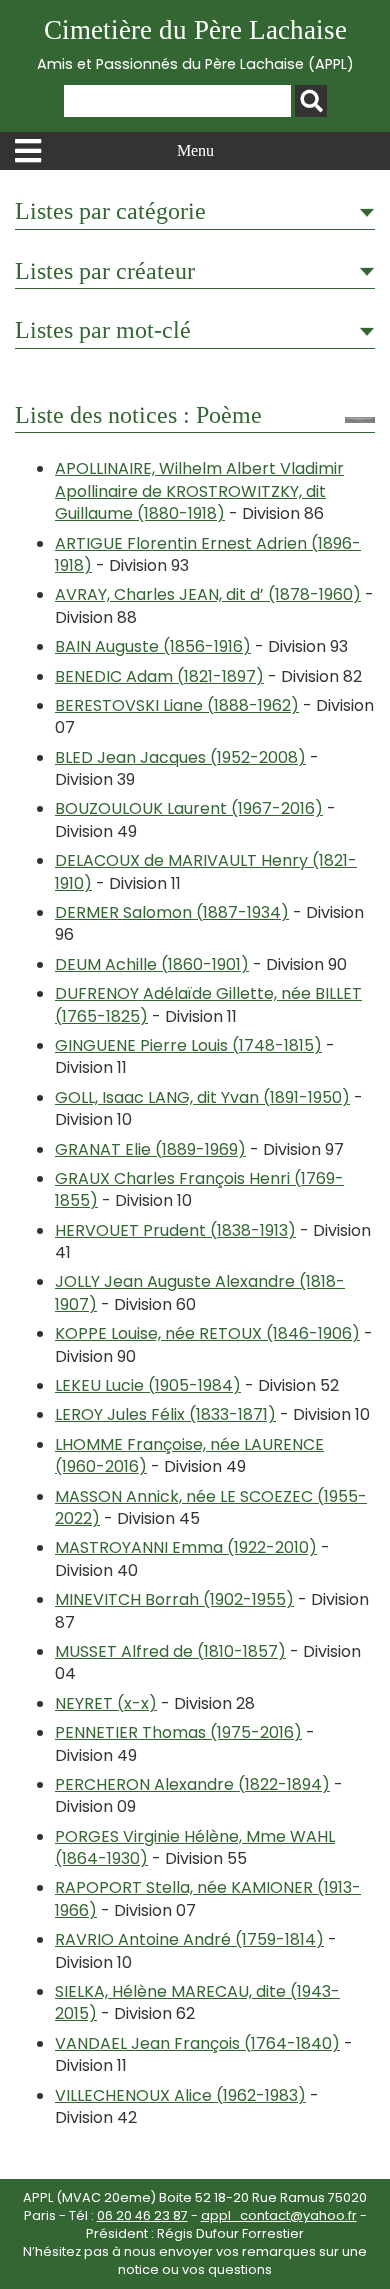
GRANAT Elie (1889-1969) (150, 1149)
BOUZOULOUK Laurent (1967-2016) (189, 808)
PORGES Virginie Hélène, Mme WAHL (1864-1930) (195, 1847)
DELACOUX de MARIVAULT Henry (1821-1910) (206, 871)
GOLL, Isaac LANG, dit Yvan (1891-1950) (202, 1097)
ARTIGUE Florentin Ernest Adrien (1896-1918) (208, 554)
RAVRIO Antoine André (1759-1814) (189, 1939)
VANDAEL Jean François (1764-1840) (197, 2043)
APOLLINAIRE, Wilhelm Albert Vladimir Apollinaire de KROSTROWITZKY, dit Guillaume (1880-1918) (199, 491)
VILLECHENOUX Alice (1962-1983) (180, 2095)
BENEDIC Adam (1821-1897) (159, 676)
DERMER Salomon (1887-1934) (172, 912)
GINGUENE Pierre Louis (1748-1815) (188, 1045)
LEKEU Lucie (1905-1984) (148, 1385)
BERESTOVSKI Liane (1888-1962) (177, 705)
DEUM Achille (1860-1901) (152, 964)
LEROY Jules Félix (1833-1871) (165, 1414)
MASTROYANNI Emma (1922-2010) (186, 1547)
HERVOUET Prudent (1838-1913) (175, 1230)
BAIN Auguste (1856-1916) (153, 646)
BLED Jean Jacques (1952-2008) (180, 757)
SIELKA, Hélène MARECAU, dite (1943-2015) (197, 2002)
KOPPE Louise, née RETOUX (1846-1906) (207, 1333)
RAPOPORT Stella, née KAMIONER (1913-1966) (208, 1898)
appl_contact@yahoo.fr (279, 2215)
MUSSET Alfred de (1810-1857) (170, 1651)
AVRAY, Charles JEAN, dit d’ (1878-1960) (208, 594)
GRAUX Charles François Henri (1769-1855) (199, 1189)
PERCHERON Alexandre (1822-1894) (192, 1784)
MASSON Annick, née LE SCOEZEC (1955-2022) (211, 1507)
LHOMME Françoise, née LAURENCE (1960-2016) (189, 1455)
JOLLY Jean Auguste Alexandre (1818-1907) (200, 1292)
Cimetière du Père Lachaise (195, 44)
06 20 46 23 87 (142, 2215)
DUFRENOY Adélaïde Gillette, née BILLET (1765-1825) (208, 1004)
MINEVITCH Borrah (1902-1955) (174, 1599)
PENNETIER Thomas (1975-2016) (178, 1732)
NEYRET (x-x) (106, 1703)
